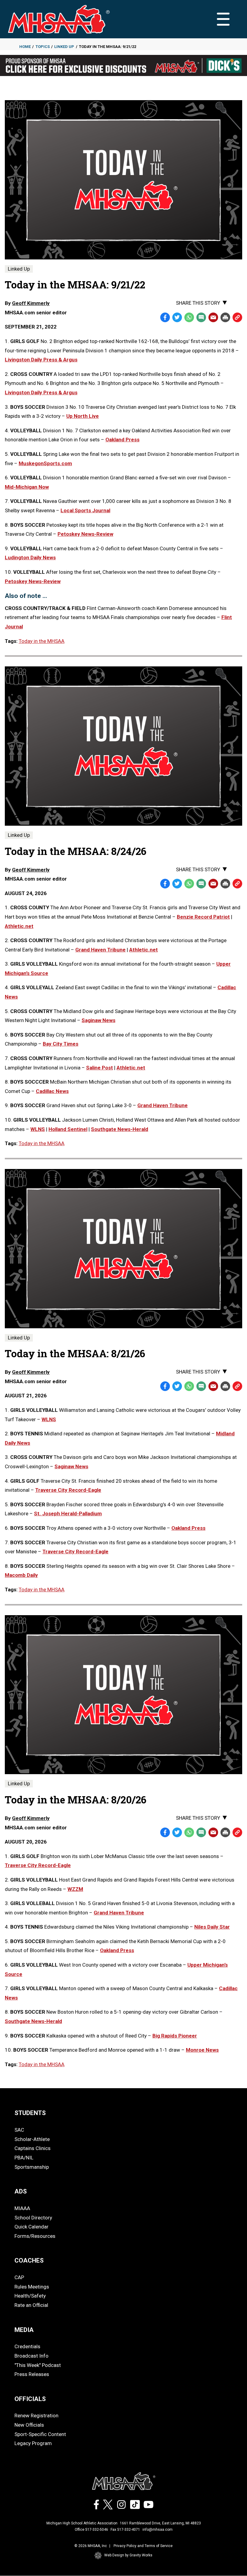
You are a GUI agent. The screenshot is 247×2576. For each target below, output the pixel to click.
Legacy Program (33, 2443)
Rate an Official (31, 2305)
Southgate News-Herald (120, 1129)
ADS (21, 2191)
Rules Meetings (32, 2287)
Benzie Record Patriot (203, 917)
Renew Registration (36, 2416)
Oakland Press (188, 1528)
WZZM (75, 1889)
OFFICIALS (30, 2399)
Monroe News (202, 2050)
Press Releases (32, 2374)
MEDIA (24, 2330)
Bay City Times (61, 1044)
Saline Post (100, 1068)
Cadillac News (52, 1091)
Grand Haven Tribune (100, 950)
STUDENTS (30, 2113)
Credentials (27, 2346)
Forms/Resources (35, 2236)
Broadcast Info (31, 2356)
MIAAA (22, 2208)
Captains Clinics (33, 2148)
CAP (19, 2277)
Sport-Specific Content (40, 2434)
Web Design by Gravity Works (128, 2555)
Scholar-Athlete (32, 2139)
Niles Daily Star (212, 1927)
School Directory (33, 2218)
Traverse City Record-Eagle (68, 1490)
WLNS (38, 1129)
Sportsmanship (32, 2167)
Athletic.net (19, 926)
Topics (43, 47)
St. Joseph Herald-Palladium (68, 1514)
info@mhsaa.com (158, 2530)
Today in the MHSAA (42, 641)
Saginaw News (98, 1020)
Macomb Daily (21, 1575)
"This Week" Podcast (38, 2365)
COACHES (29, 2260)
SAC (19, 2130)
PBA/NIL (24, 2158)
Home (25, 47)
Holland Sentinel (68, 1129)
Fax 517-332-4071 (125, 2530)
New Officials (29, 2425)
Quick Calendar (31, 2227)
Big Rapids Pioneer (175, 2036)
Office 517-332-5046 (91, 2530)
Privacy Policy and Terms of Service (143, 2546)
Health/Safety (30, 2296)
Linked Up (64, 47)
